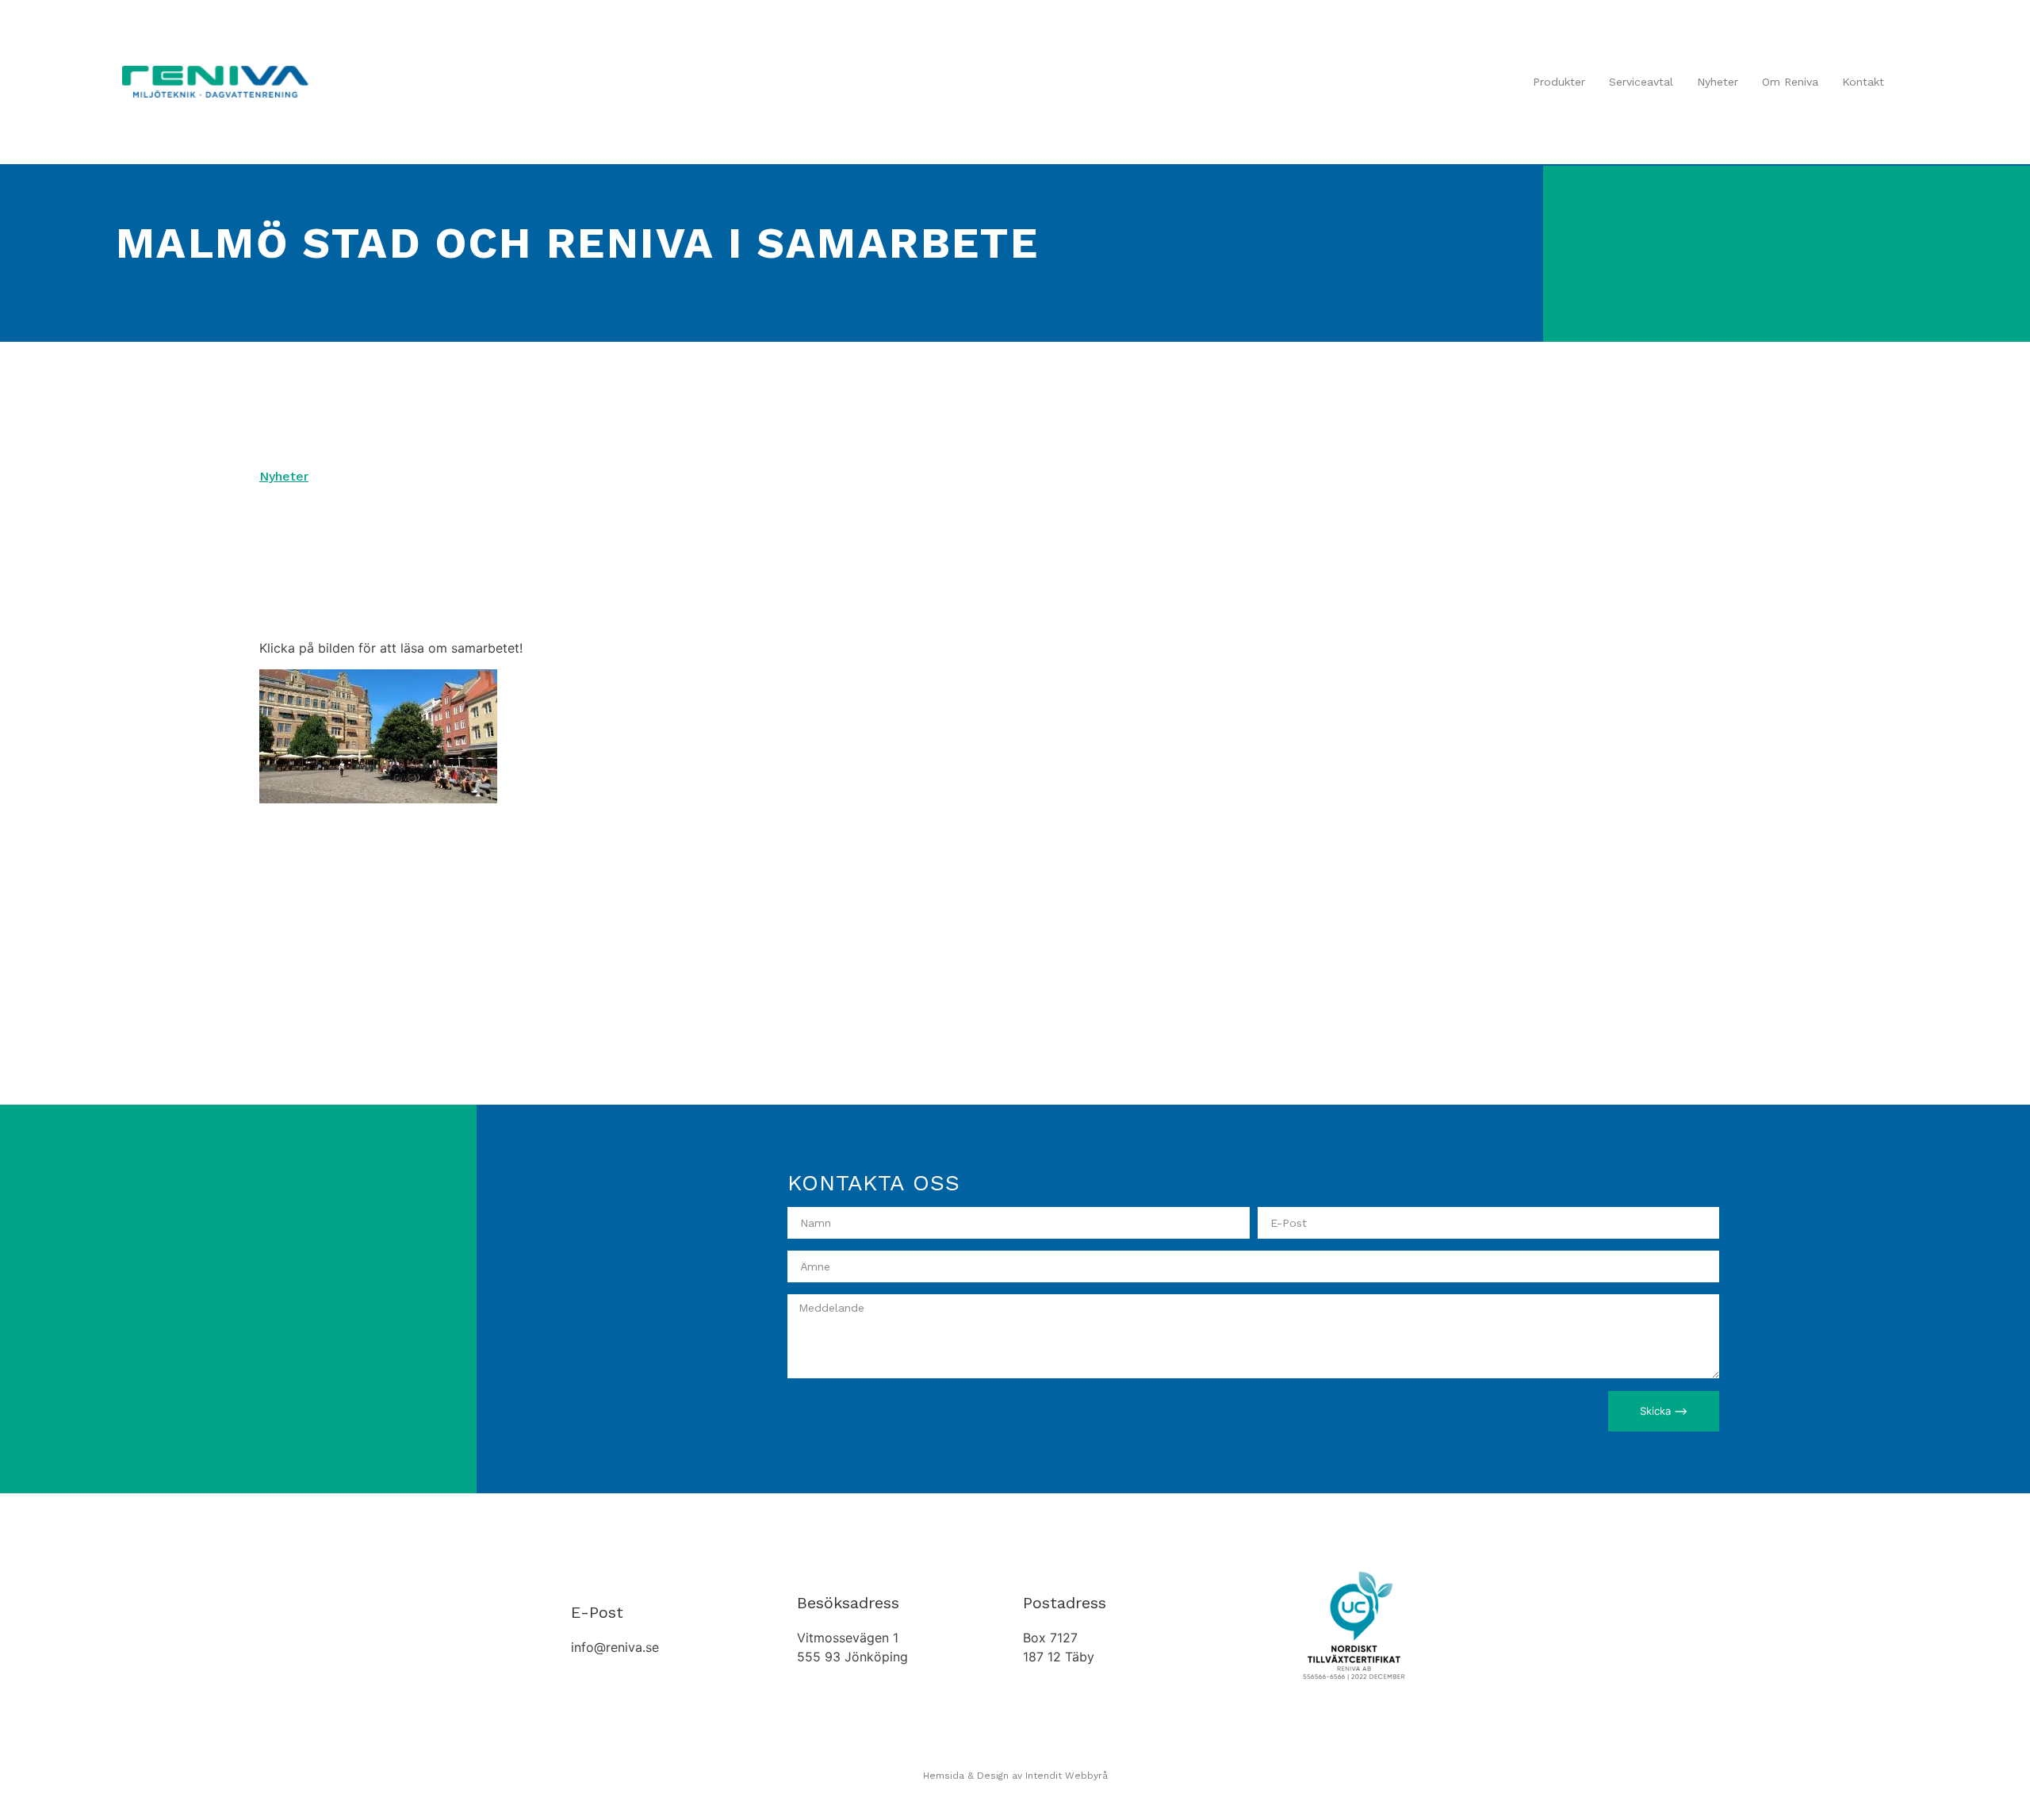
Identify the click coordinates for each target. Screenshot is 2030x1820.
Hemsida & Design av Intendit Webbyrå (1015, 1776)
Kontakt (1863, 82)
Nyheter (1718, 82)
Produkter (1559, 82)
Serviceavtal (1641, 82)
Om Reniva (1790, 82)
